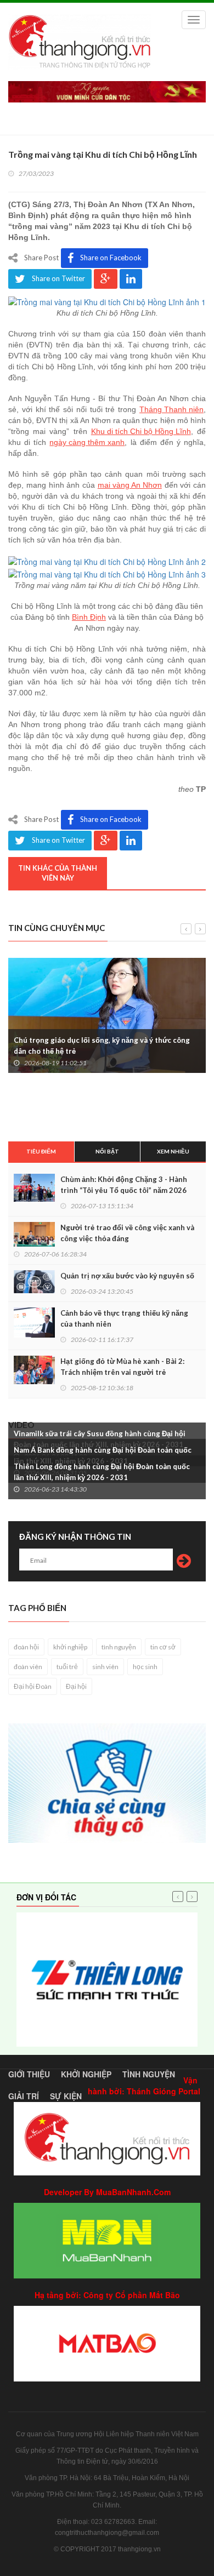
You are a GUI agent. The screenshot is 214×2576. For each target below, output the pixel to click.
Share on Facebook (111, 258)
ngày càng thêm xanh (87, 442)
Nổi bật (107, 1151)
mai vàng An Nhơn (130, 485)
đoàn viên (28, 1667)
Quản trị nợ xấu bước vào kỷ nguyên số (127, 1276)
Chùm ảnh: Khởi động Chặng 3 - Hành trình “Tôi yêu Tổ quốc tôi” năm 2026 (124, 1185)
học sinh (145, 1667)
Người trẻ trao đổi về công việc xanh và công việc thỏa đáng (127, 1233)
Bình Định (89, 617)
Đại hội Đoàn (33, 1686)
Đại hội (76, 1686)
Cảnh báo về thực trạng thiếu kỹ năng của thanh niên (124, 1318)
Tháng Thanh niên (171, 409)
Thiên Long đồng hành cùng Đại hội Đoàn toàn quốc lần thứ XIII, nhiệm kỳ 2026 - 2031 (102, 1472)
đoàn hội (26, 1647)
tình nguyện (119, 1647)
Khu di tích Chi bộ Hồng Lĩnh (141, 431)
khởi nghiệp (70, 1647)
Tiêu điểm (41, 1151)
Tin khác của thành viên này (58, 873)
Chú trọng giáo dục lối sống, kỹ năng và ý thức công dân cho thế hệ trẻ (102, 1046)
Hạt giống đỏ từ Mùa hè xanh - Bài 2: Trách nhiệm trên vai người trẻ (122, 1367)
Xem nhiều (173, 1151)
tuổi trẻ (67, 1667)
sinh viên (105, 1667)
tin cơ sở (163, 1647)
